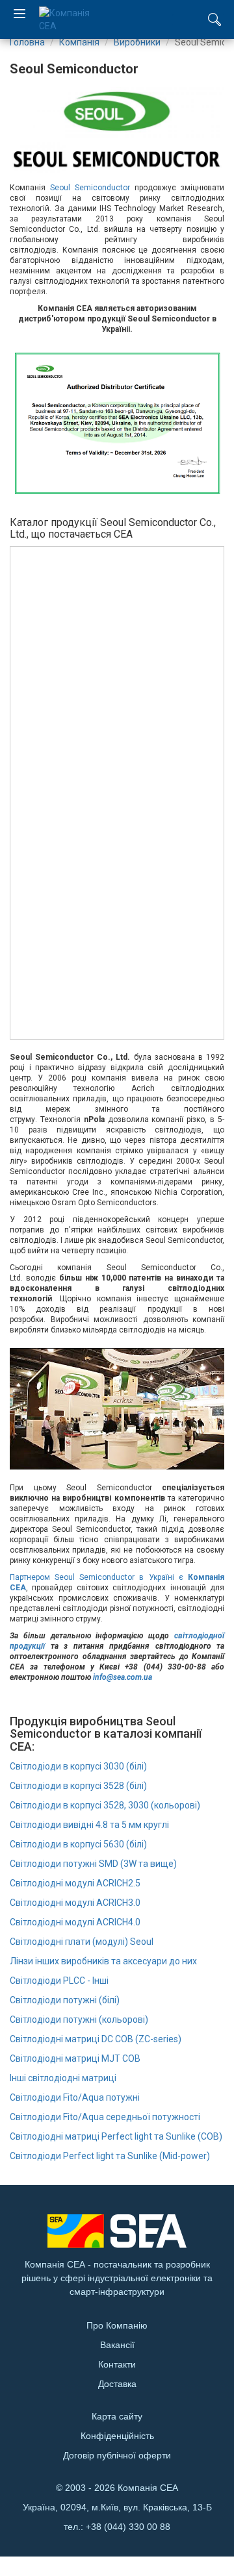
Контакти (117, 2364)
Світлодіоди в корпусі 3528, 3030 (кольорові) (105, 1805)
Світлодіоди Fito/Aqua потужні (75, 2097)
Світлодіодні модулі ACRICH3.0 (75, 1903)
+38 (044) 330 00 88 (128, 2527)
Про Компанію (117, 2325)
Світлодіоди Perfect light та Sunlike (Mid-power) (110, 2156)
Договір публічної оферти (117, 2455)
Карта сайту (117, 2416)
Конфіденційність (117, 2436)
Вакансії (117, 2345)
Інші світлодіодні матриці (63, 2078)
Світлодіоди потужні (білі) (65, 2000)
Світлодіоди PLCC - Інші (59, 1981)
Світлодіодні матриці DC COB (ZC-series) (96, 2039)
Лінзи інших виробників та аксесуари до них (103, 1961)
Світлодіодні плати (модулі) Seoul (82, 1942)
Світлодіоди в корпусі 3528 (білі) (78, 1786)
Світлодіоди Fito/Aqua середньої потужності (105, 2117)
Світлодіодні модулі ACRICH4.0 (75, 1922)
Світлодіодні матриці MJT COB (75, 2058)
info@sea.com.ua (123, 1677)
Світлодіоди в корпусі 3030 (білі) (78, 1766)
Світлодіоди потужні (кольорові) (79, 2020)
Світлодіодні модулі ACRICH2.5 (75, 1883)
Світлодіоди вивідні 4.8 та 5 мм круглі (89, 1825)
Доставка (117, 2384)
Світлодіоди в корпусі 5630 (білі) (78, 1844)
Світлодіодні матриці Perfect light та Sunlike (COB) (116, 2136)
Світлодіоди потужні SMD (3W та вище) (93, 1864)
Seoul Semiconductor (90, 188)
